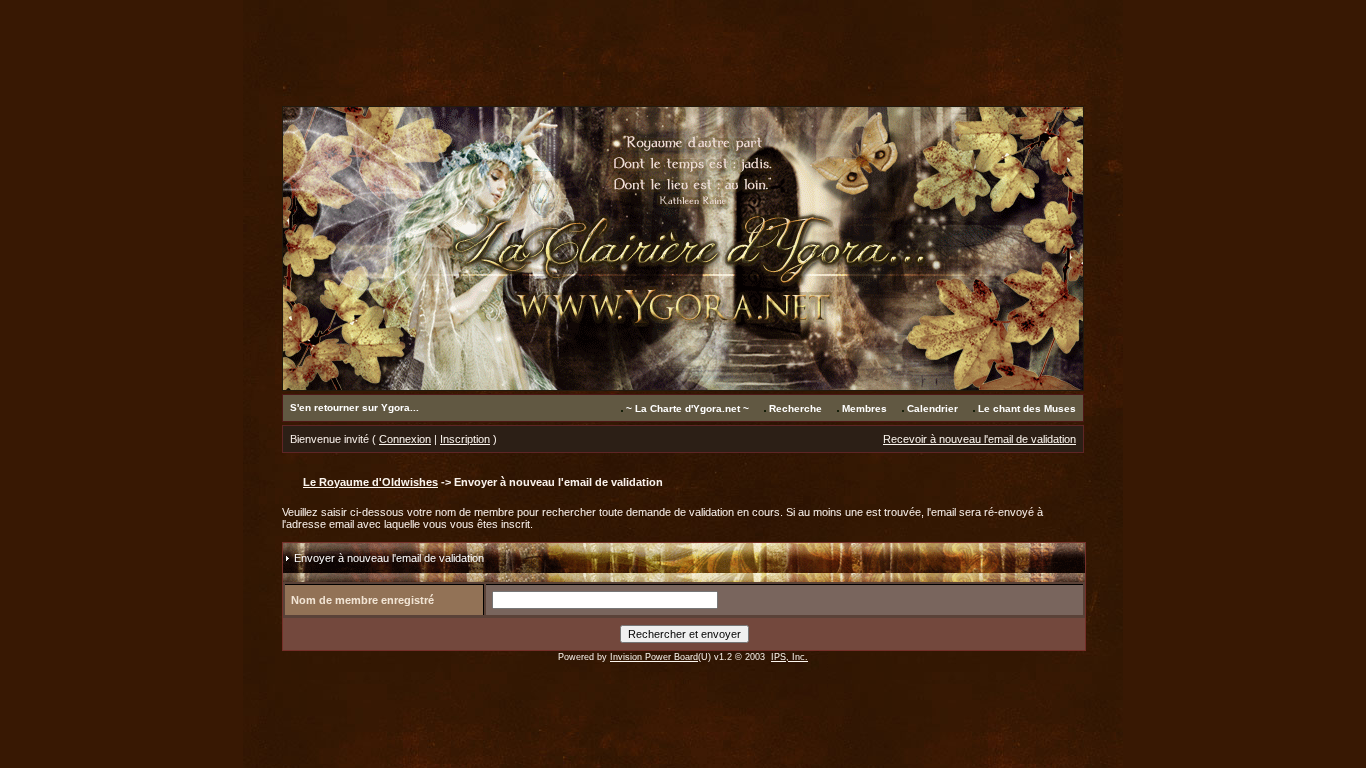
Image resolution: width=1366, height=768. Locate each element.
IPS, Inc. (789, 657)
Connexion (405, 439)
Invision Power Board (654, 657)
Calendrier (932, 408)
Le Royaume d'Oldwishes (370, 482)
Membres (864, 408)
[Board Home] (683, 386)
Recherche (795, 408)
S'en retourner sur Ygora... (354, 407)
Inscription (465, 439)
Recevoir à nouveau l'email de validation (979, 439)
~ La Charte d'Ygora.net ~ (687, 408)
